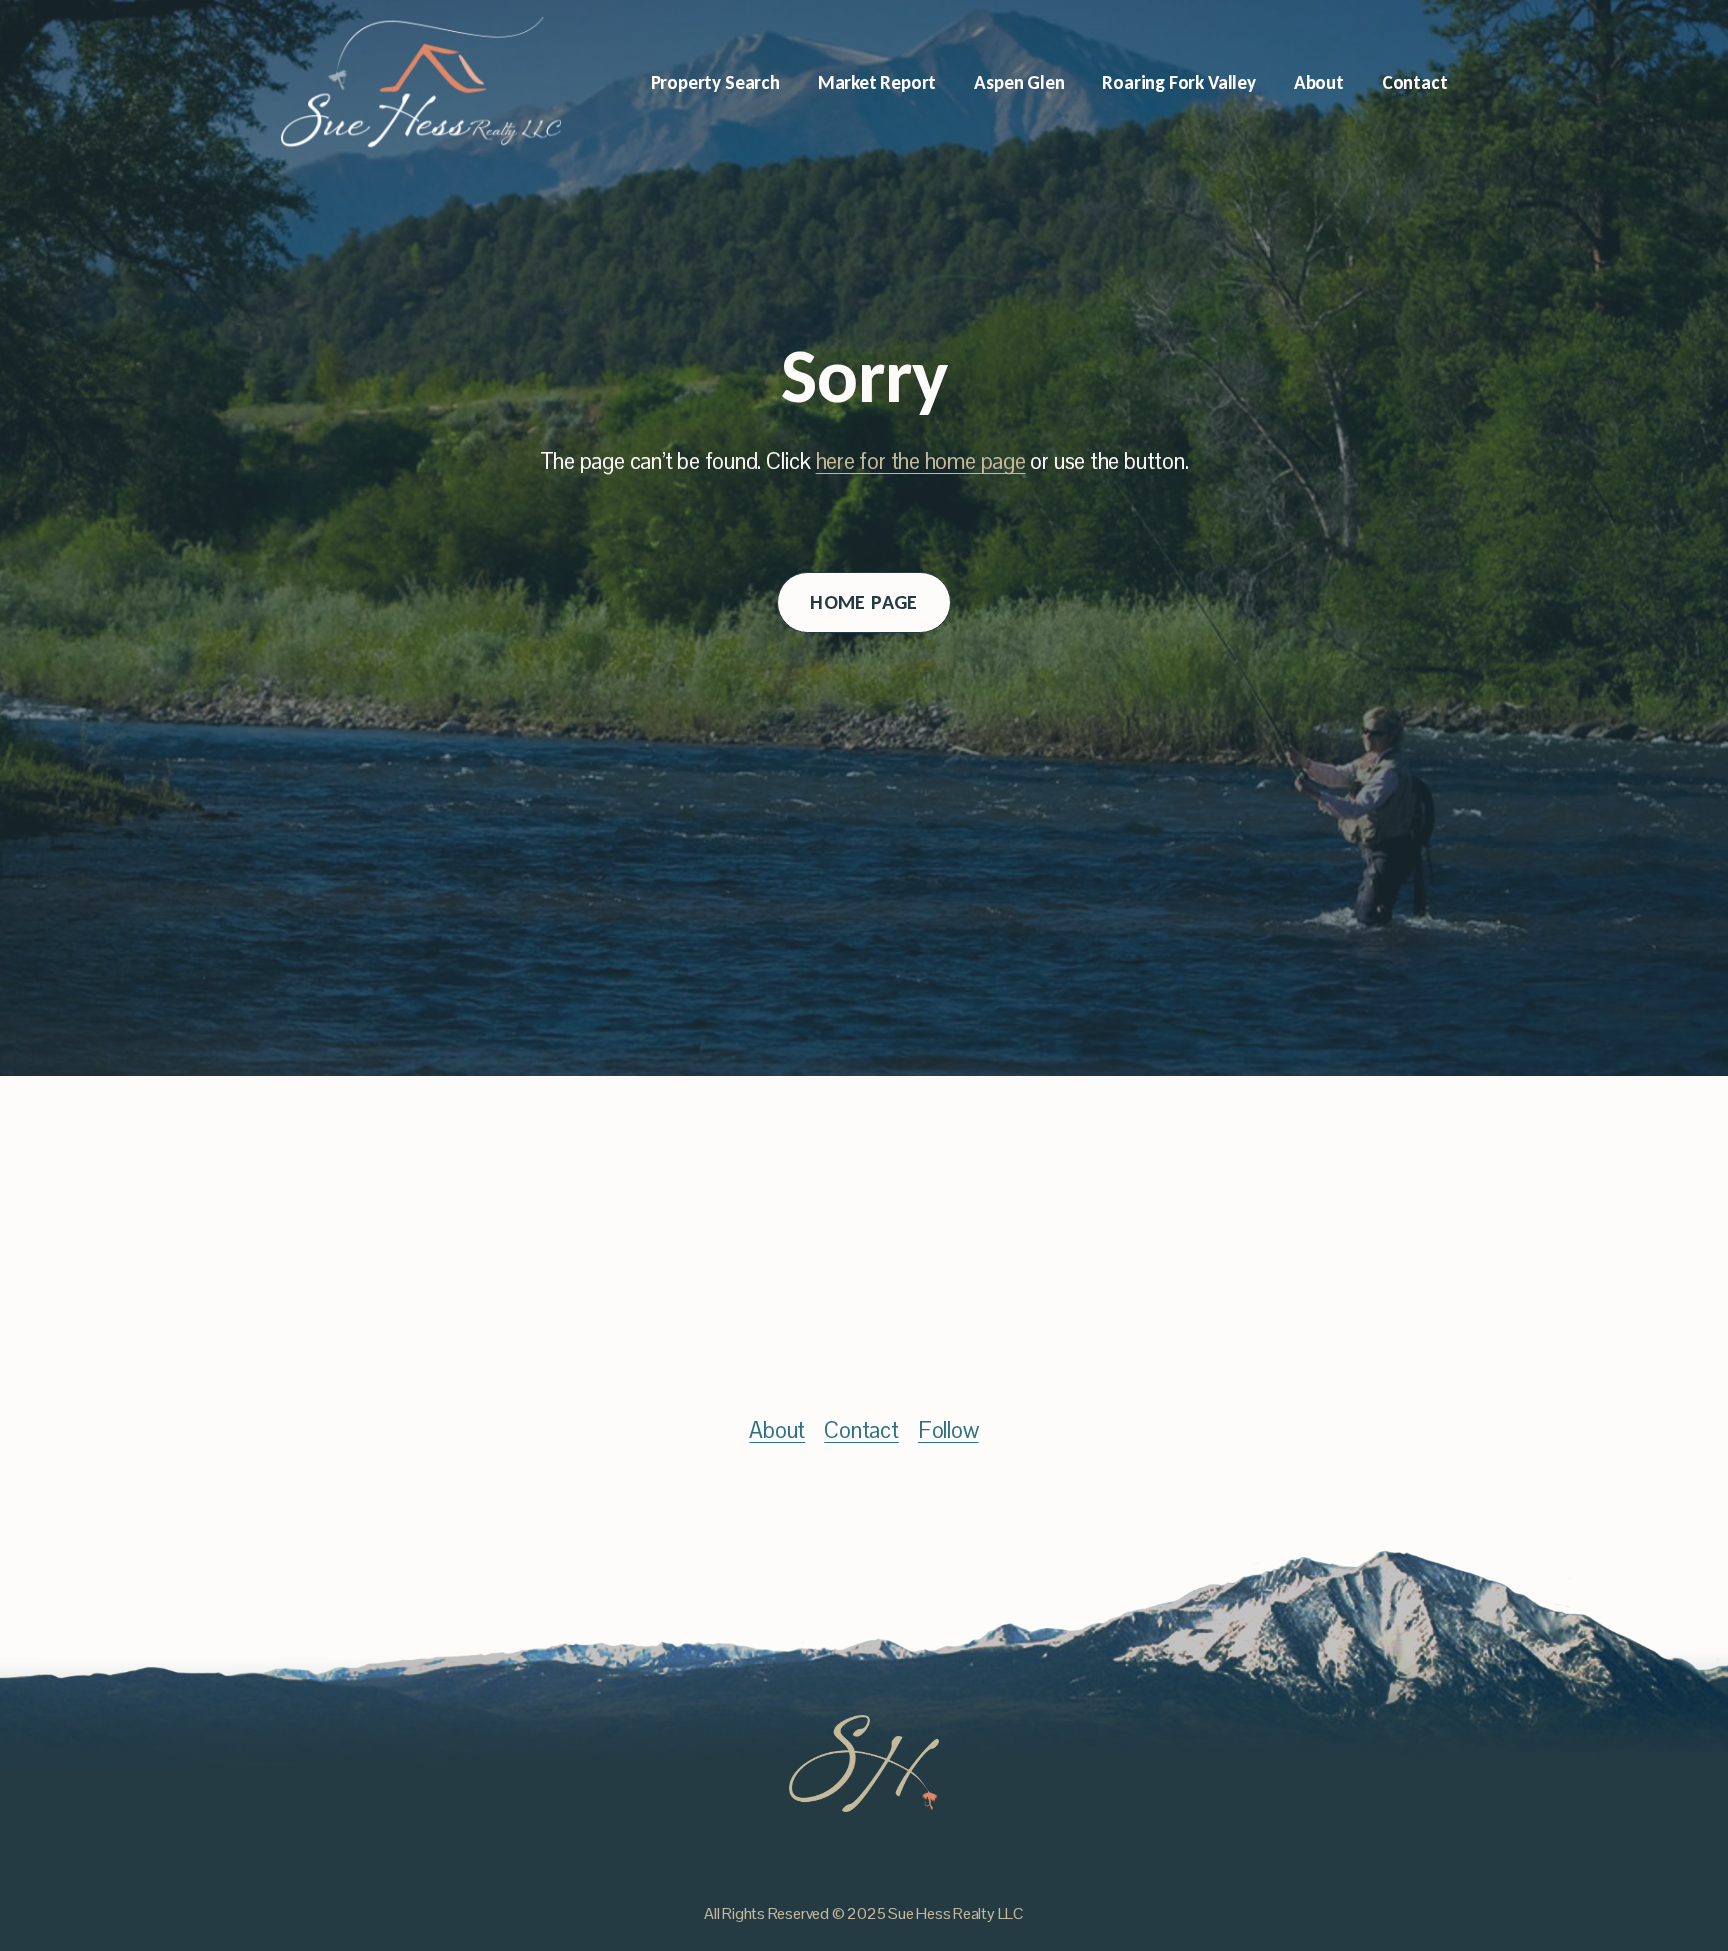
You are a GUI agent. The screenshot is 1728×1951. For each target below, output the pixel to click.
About (1319, 82)
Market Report (877, 82)
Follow (948, 1430)
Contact (1415, 82)
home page (864, 602)
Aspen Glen (1019, 82)
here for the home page (921, 461)
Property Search (715, 82)
